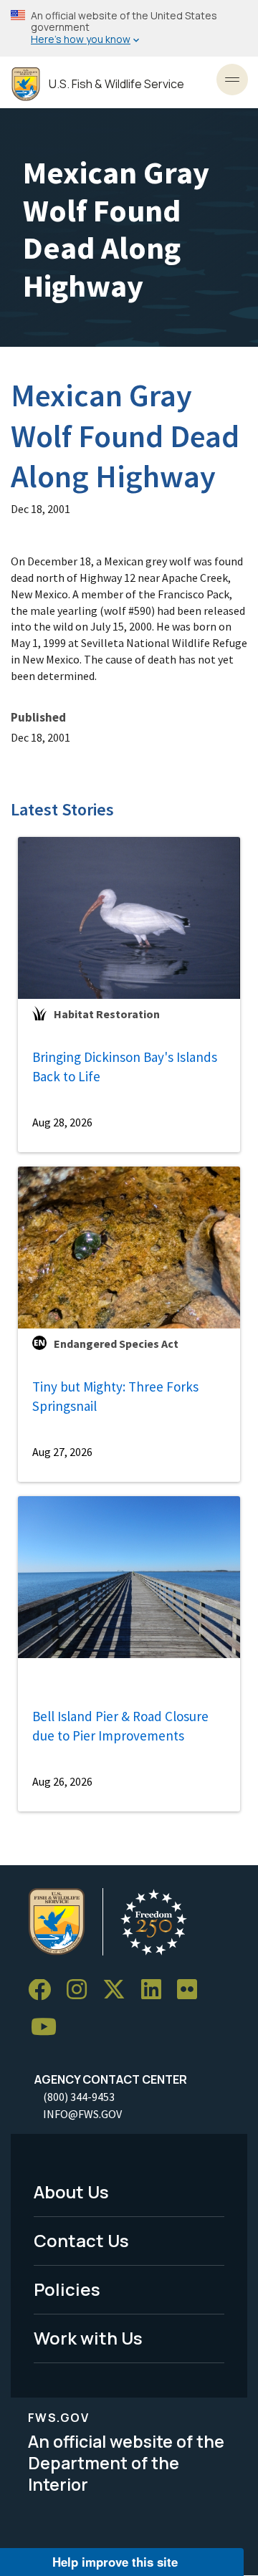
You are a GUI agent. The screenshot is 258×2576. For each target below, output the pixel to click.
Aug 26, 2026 (62, 1781)
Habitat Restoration (107, 1014)
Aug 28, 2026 (62, 1122)
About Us (71, 2192)
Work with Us (88, 2338)
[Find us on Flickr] (192, 1990)
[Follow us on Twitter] (119, 1990)
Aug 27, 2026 (62, 1452)
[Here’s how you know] (129, 28)
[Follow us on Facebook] (44, 1990)
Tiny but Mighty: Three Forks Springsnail (115, 1396)
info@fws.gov (82, 2114)
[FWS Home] (26, 84)
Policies (67, 2289)
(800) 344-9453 (79, 2097)
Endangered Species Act (116, 1344)
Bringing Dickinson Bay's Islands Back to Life (125, 1067)
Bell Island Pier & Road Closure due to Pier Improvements (120, 1726)
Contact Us (81, 2240)
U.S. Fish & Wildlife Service (116, 84)
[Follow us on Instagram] (82, 1990)
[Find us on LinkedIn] (156, 1990)
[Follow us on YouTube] (49, 2027)
